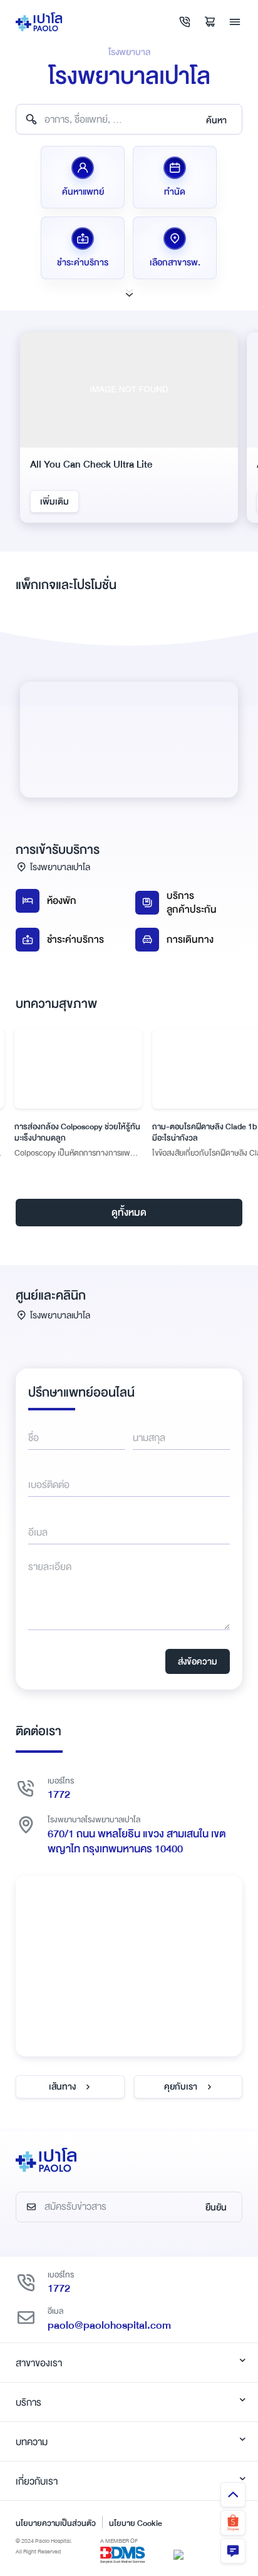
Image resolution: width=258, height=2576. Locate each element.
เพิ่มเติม (66, 501)
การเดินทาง (190, 940)
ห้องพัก (62, 901)
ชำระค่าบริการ (75, 940)
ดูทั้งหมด (129, 1213)
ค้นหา (216, 120)
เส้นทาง (62, 2086)
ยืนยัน (216, 2207)
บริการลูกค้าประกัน (192, 903)
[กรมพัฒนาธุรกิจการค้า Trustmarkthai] (178, 2554)
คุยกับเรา (181, 2086)
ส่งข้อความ (198, 1661)
